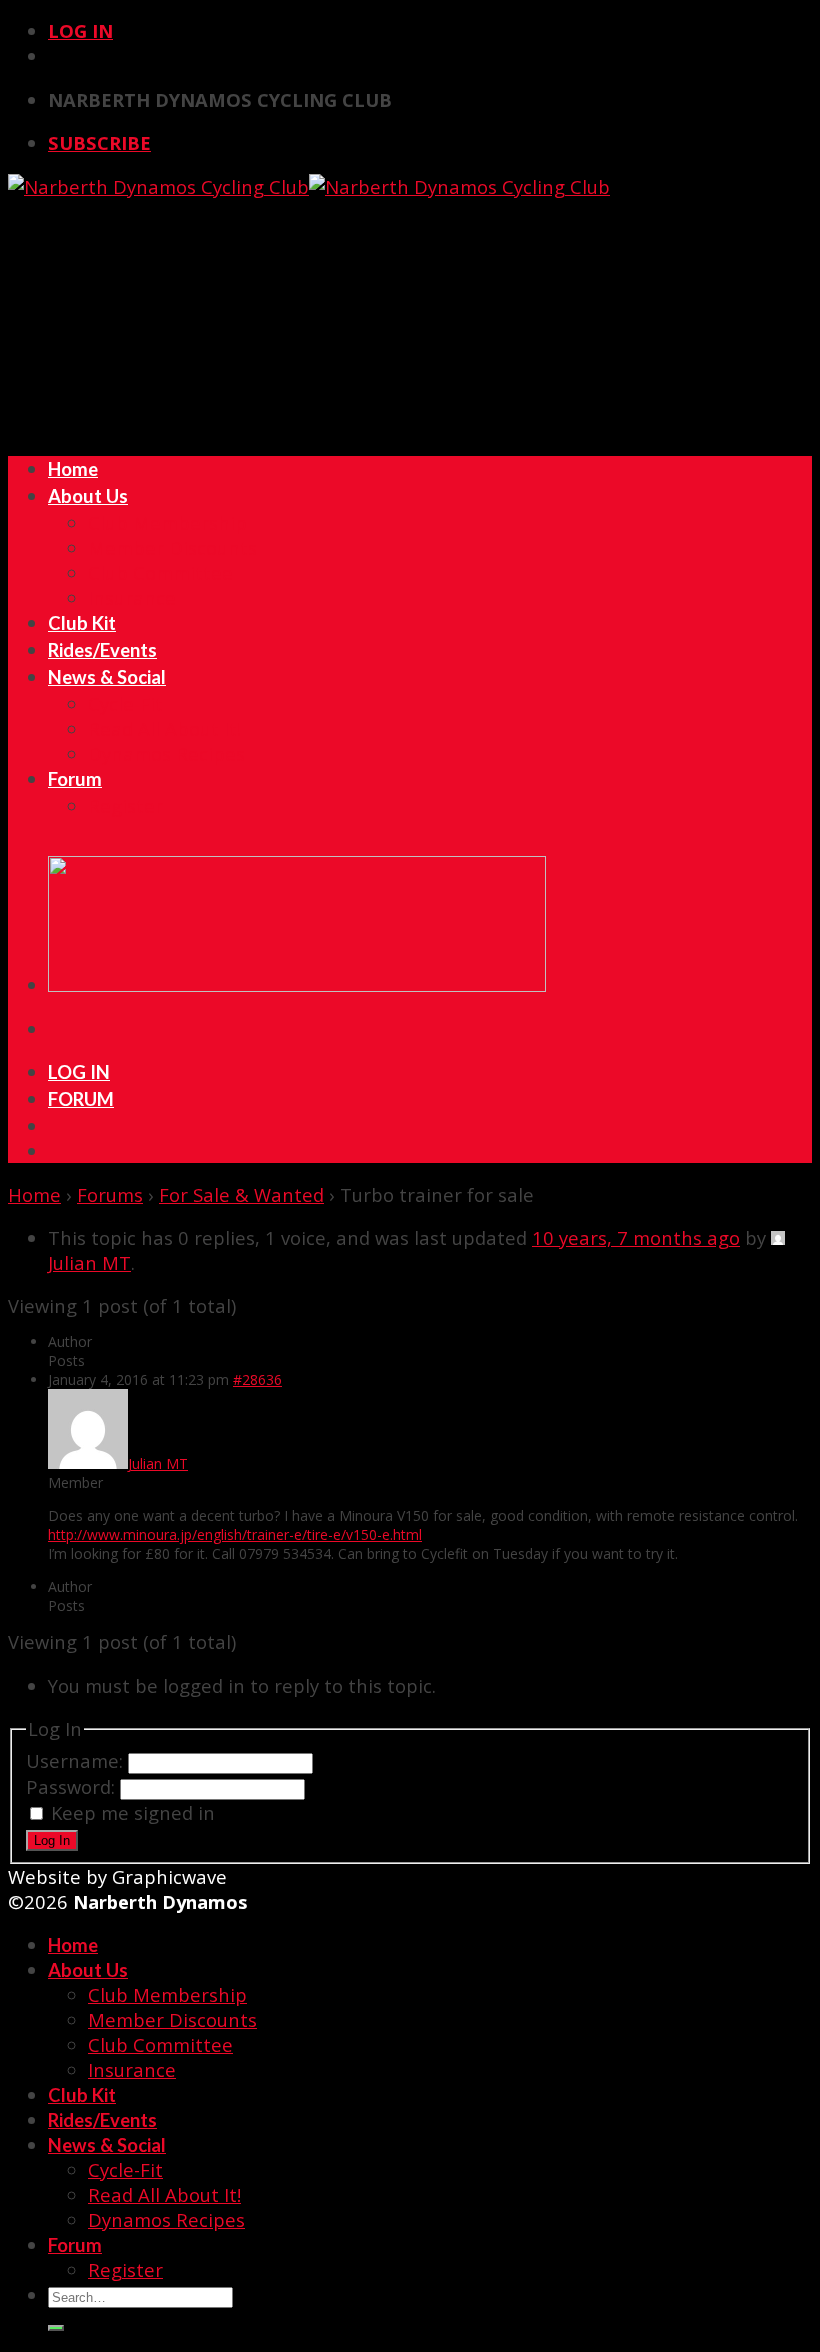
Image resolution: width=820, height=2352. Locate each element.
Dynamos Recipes (166, 753)
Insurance (132, 597)
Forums (110, 1194)
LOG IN (79, 1072)
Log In (80, 30)
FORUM (81, 1099)
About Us (88, 496)
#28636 (257, 1379)
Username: (77, 1760)
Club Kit (82, 623)
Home (73, 469)
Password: (73, 1786)
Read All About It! (164, 728)
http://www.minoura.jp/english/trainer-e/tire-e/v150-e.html (235, 1534)
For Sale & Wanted (241, 1194)
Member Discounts (172, 547)
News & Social (107, 677)
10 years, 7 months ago (636, 1237)
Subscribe (99, 142)
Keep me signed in (133, 1812)
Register (125, 805)
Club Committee (160, 572)
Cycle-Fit (125, 703)
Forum (75, 779)
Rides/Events (102, 650)
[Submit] (56, 2328)
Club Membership (167, 522)
